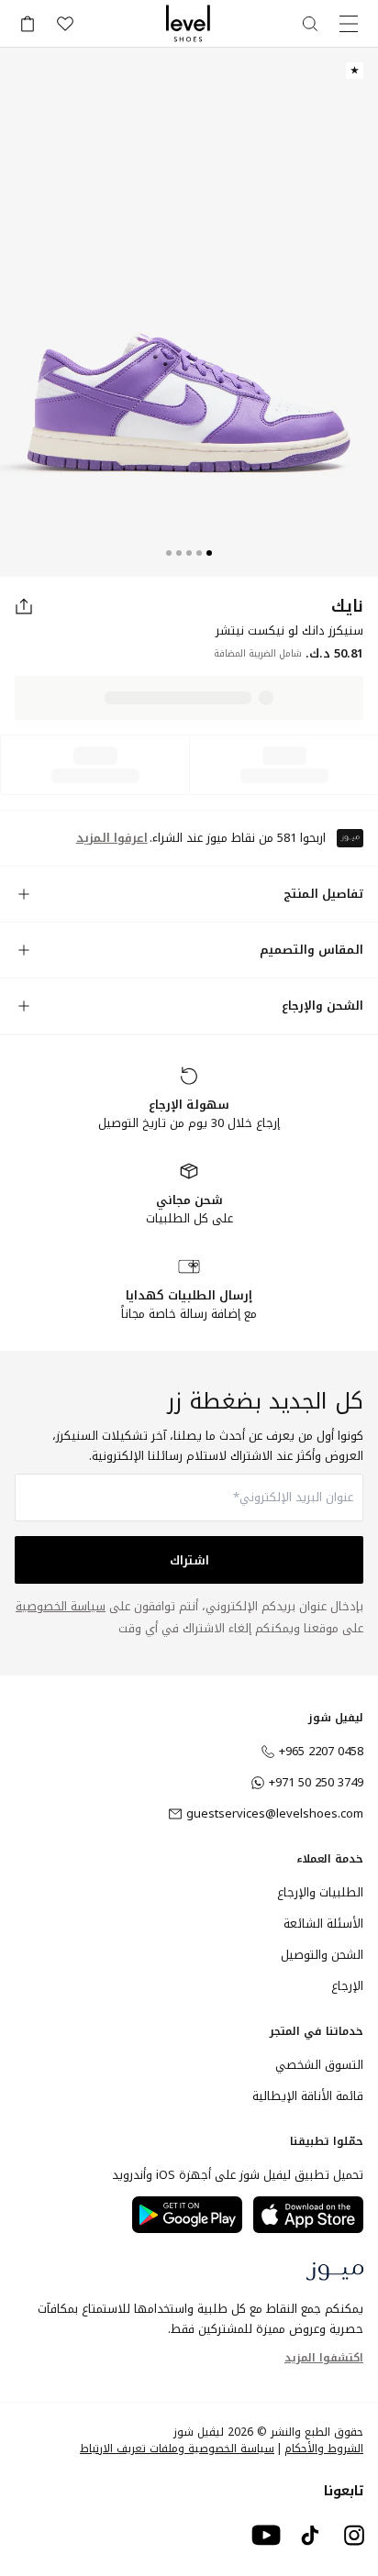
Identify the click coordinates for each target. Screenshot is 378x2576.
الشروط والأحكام (324, 2449)
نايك (347, 606)
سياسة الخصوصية (61, 1606)
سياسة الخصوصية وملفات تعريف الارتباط (177, 2449)
